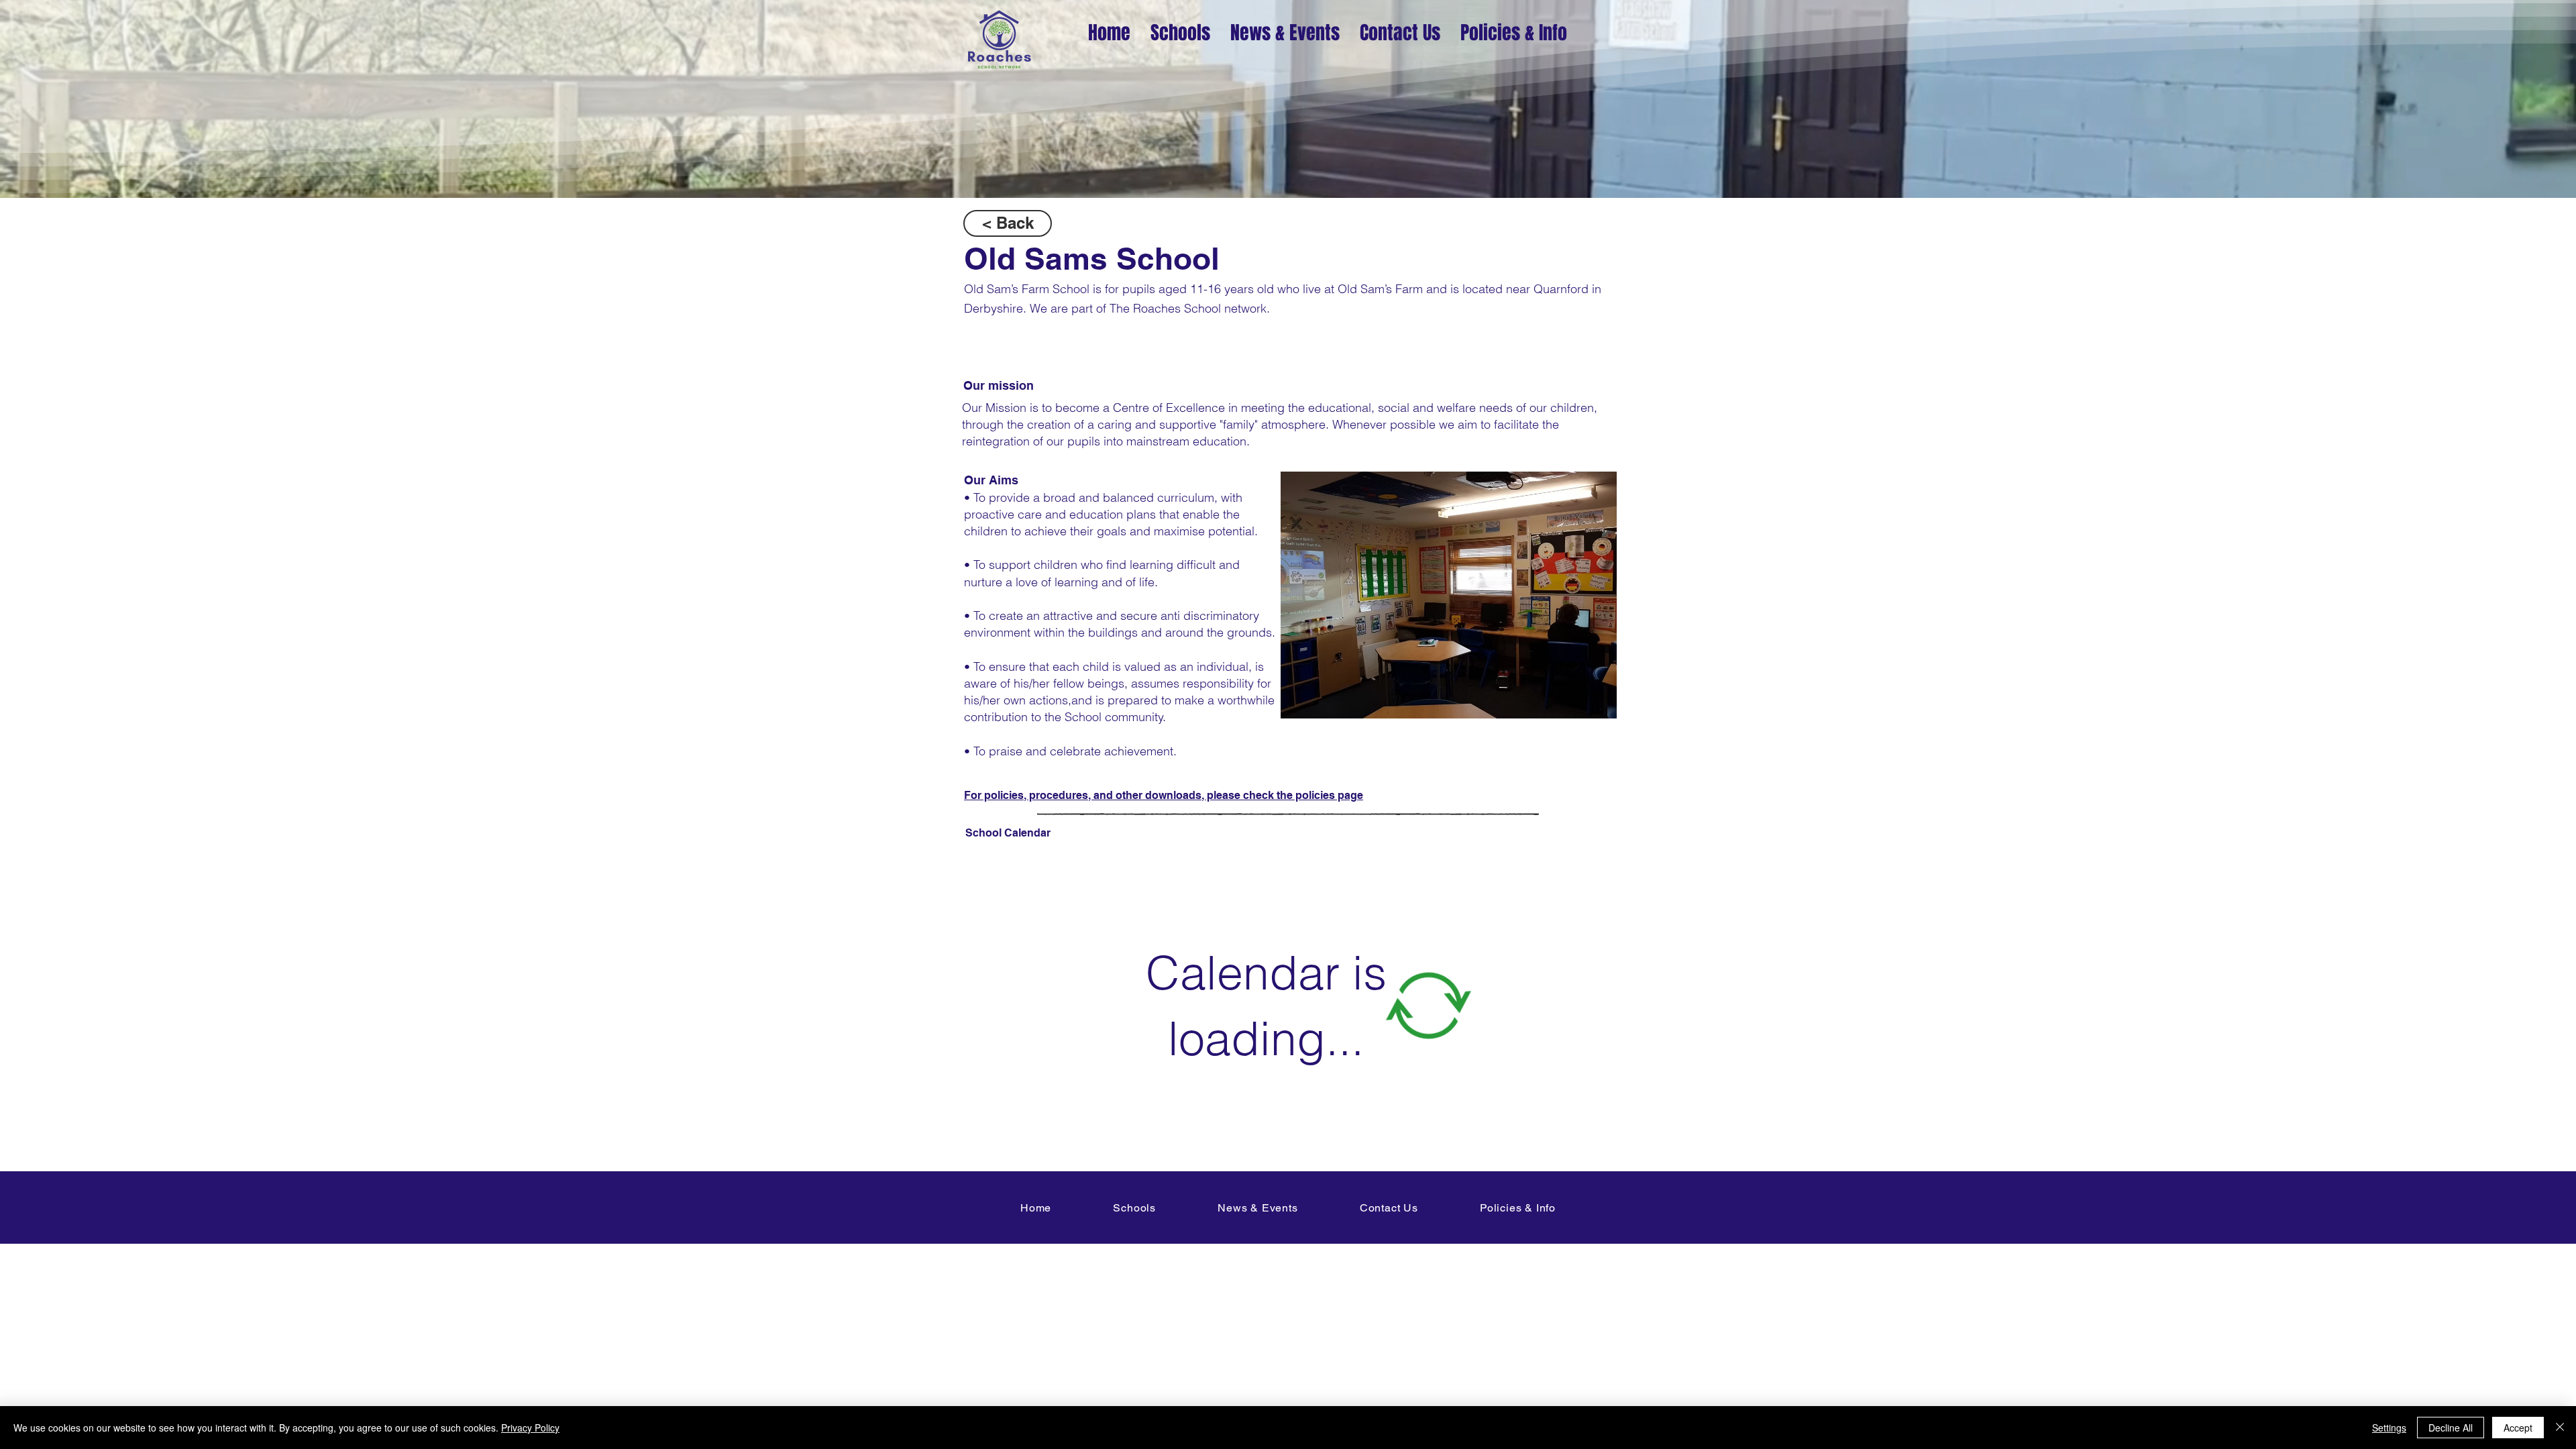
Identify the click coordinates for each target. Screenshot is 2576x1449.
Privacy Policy (530, 1428)
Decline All (2451, 1428)
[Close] (2560, 1428)
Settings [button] (2389, 1428)
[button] (1449, 595)
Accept (2518, 1428)
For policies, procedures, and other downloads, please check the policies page (1164, 795)
